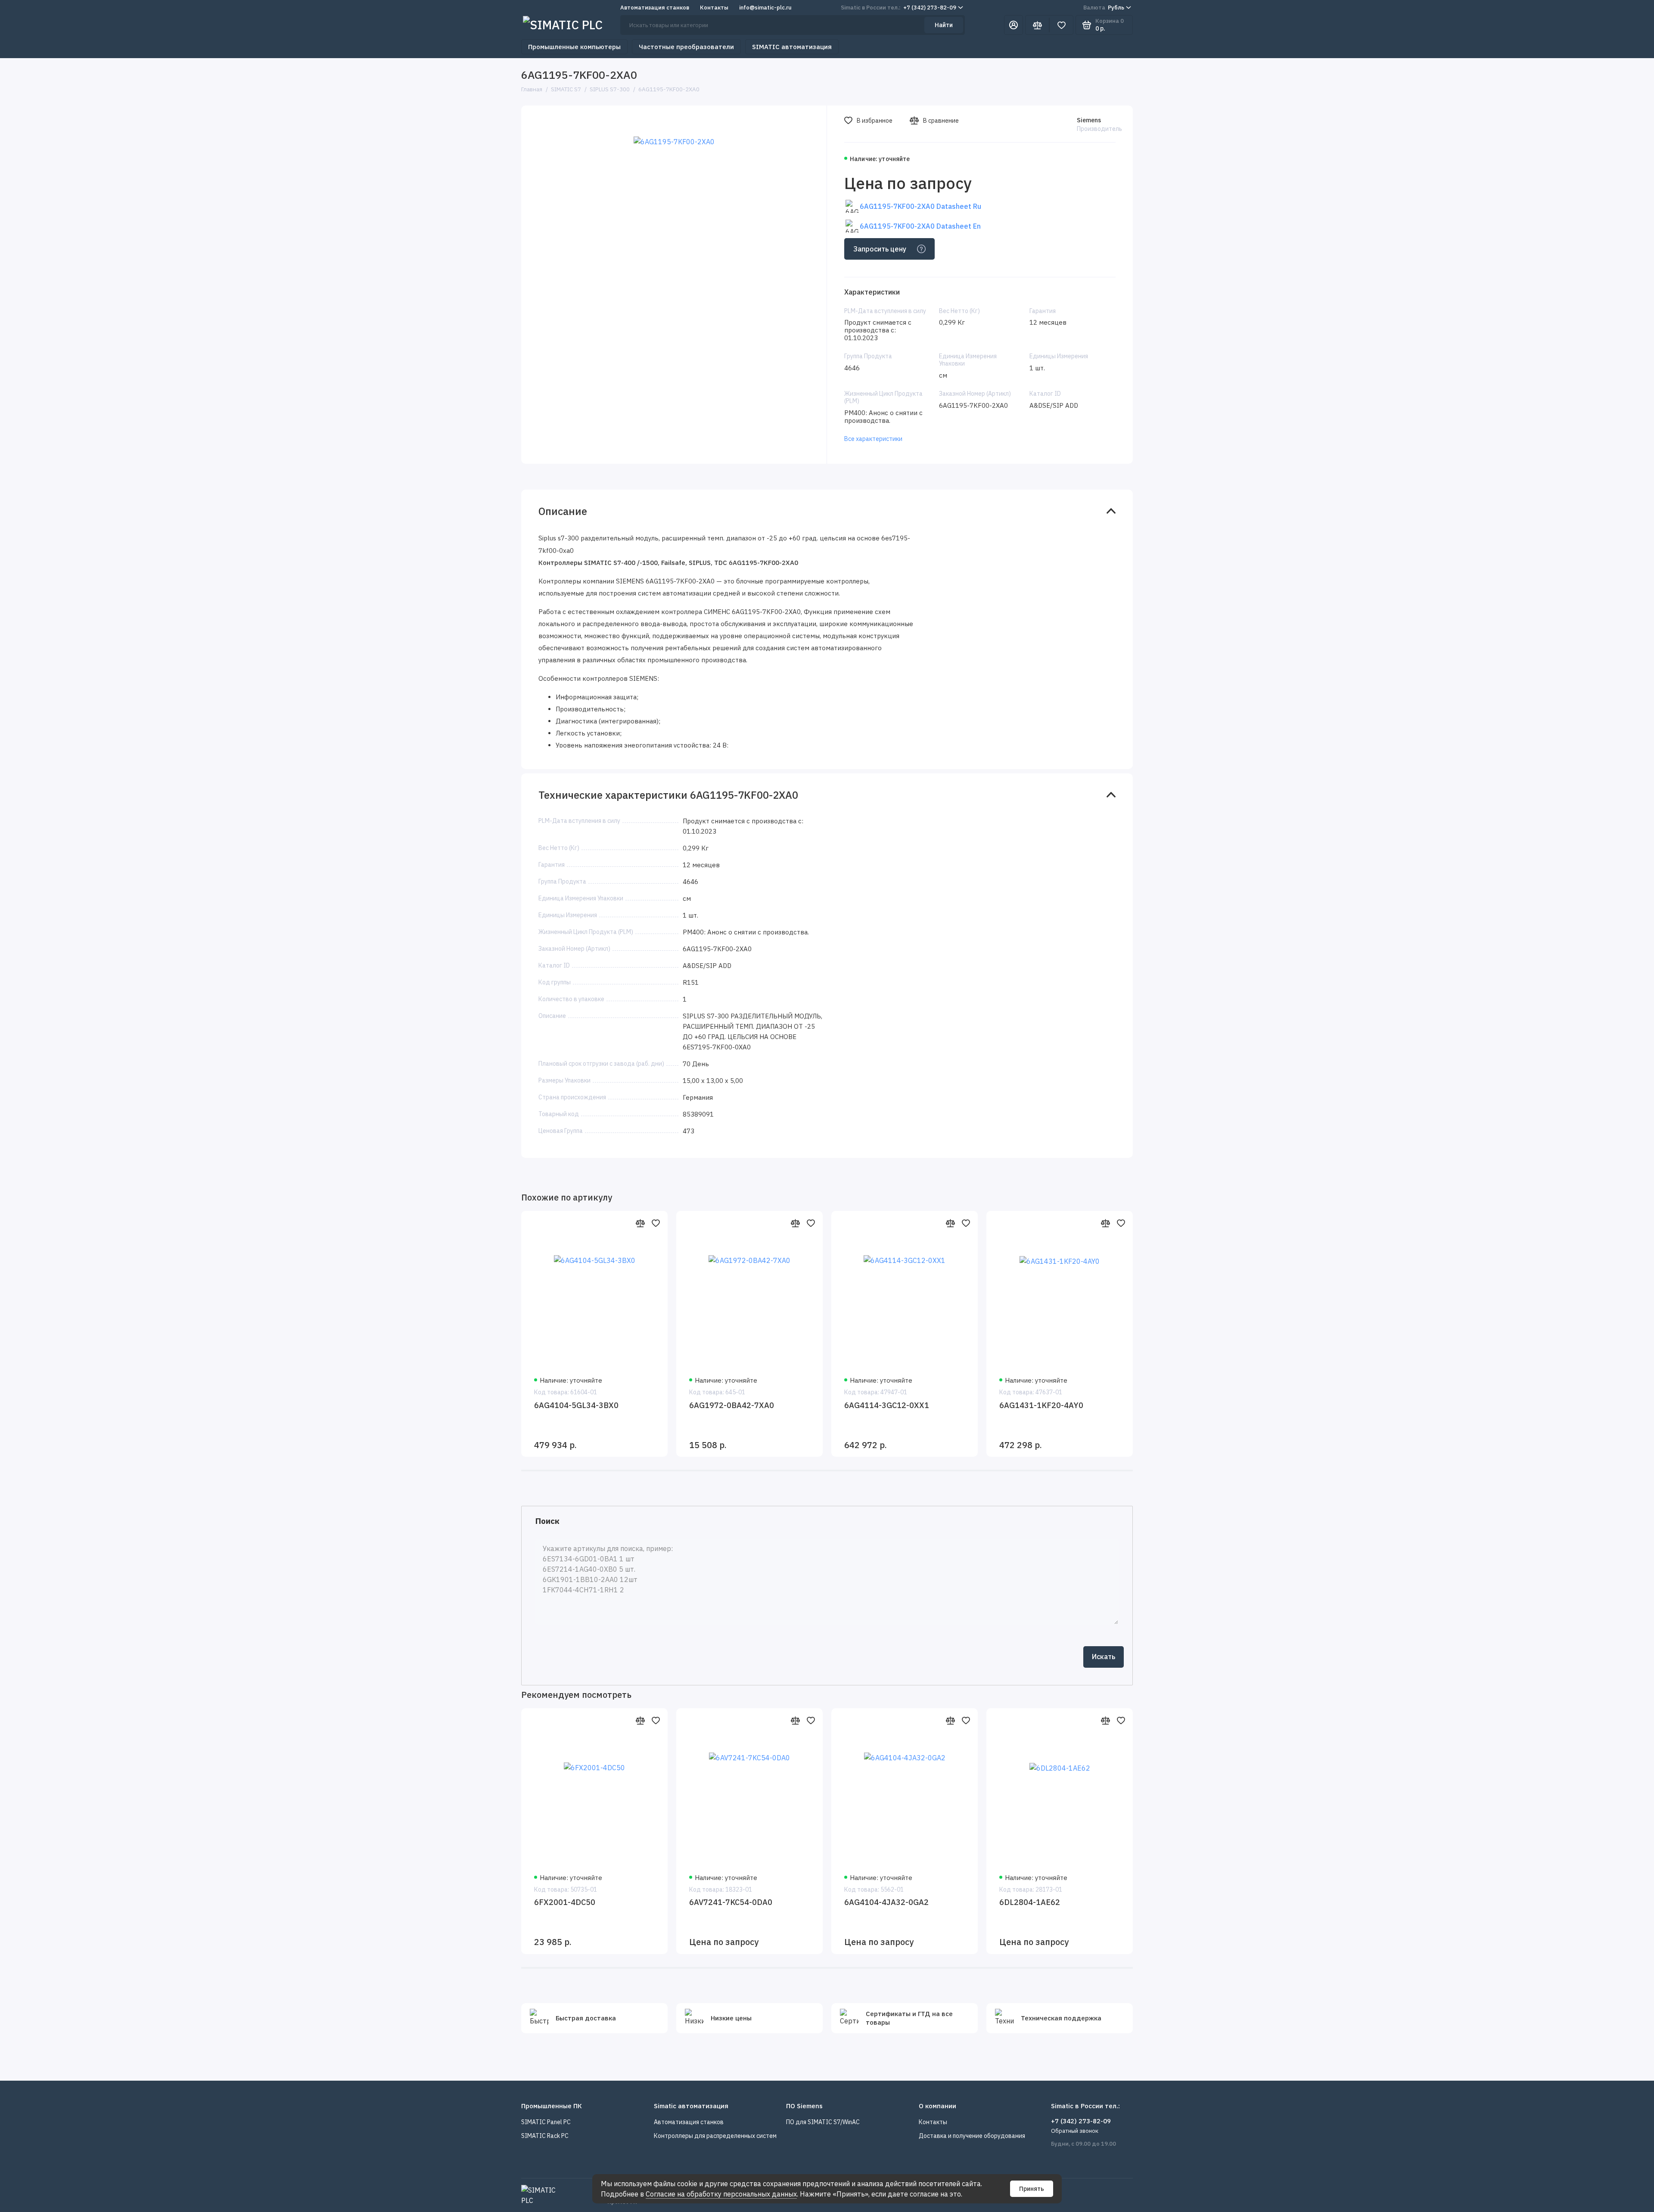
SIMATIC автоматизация (792, 47)
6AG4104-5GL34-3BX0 (576, 1405)
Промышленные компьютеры (574, 47)
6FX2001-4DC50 (565, 1902)
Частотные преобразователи (686, 47)
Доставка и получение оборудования (972, 2136)
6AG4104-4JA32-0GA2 (886, 1902)
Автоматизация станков (655, 8)
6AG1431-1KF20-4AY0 (1041, 1405)
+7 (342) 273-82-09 (899, 8)
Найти (944, 25)
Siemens (1089, 120)
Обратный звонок (1075, 2131)
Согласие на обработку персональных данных (721, 2194)
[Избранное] (1061, 25)
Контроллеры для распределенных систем (715, 2136)
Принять (1032, 2189)
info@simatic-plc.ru (765, 8)
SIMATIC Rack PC (545, 2136)
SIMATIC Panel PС (546, 2122)
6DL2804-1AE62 (1030, 1902)
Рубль (1104, 8)
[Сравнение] (1037, 25)
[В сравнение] (640, 1223)
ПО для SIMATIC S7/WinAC (823, 2122)
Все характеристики (873, 439)
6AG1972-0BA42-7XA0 (732, 1405)
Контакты (714, 8)
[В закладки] (656, 1223)
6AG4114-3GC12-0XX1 (887, 1405)
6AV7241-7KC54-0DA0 (731, 1902)
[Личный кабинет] (1014, 25)
